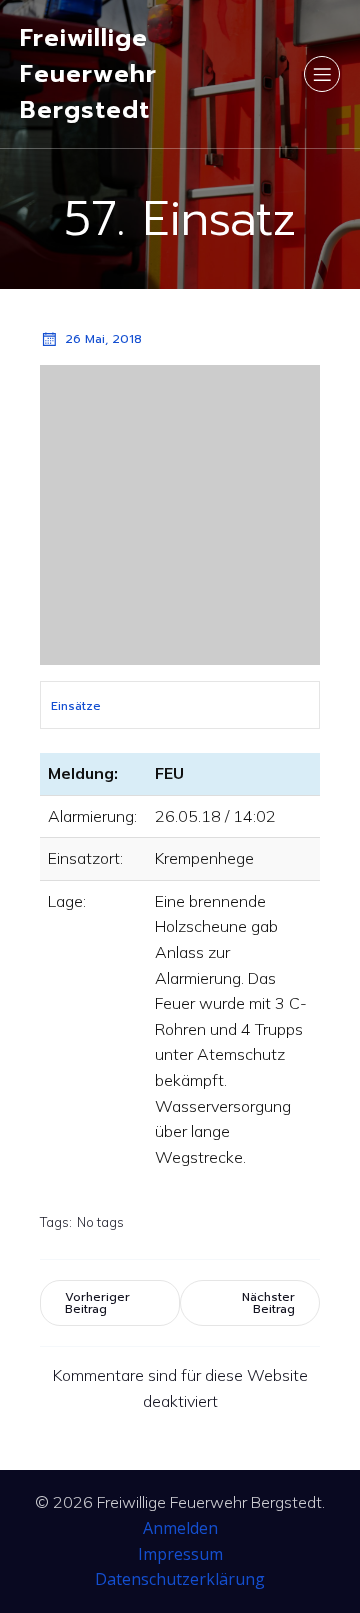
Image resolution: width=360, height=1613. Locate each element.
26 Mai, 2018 (103, 339)
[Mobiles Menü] (322, 74)
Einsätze (76, 706)
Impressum (180, 1554)
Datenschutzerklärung (180, 1579)
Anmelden (180, 1528)
